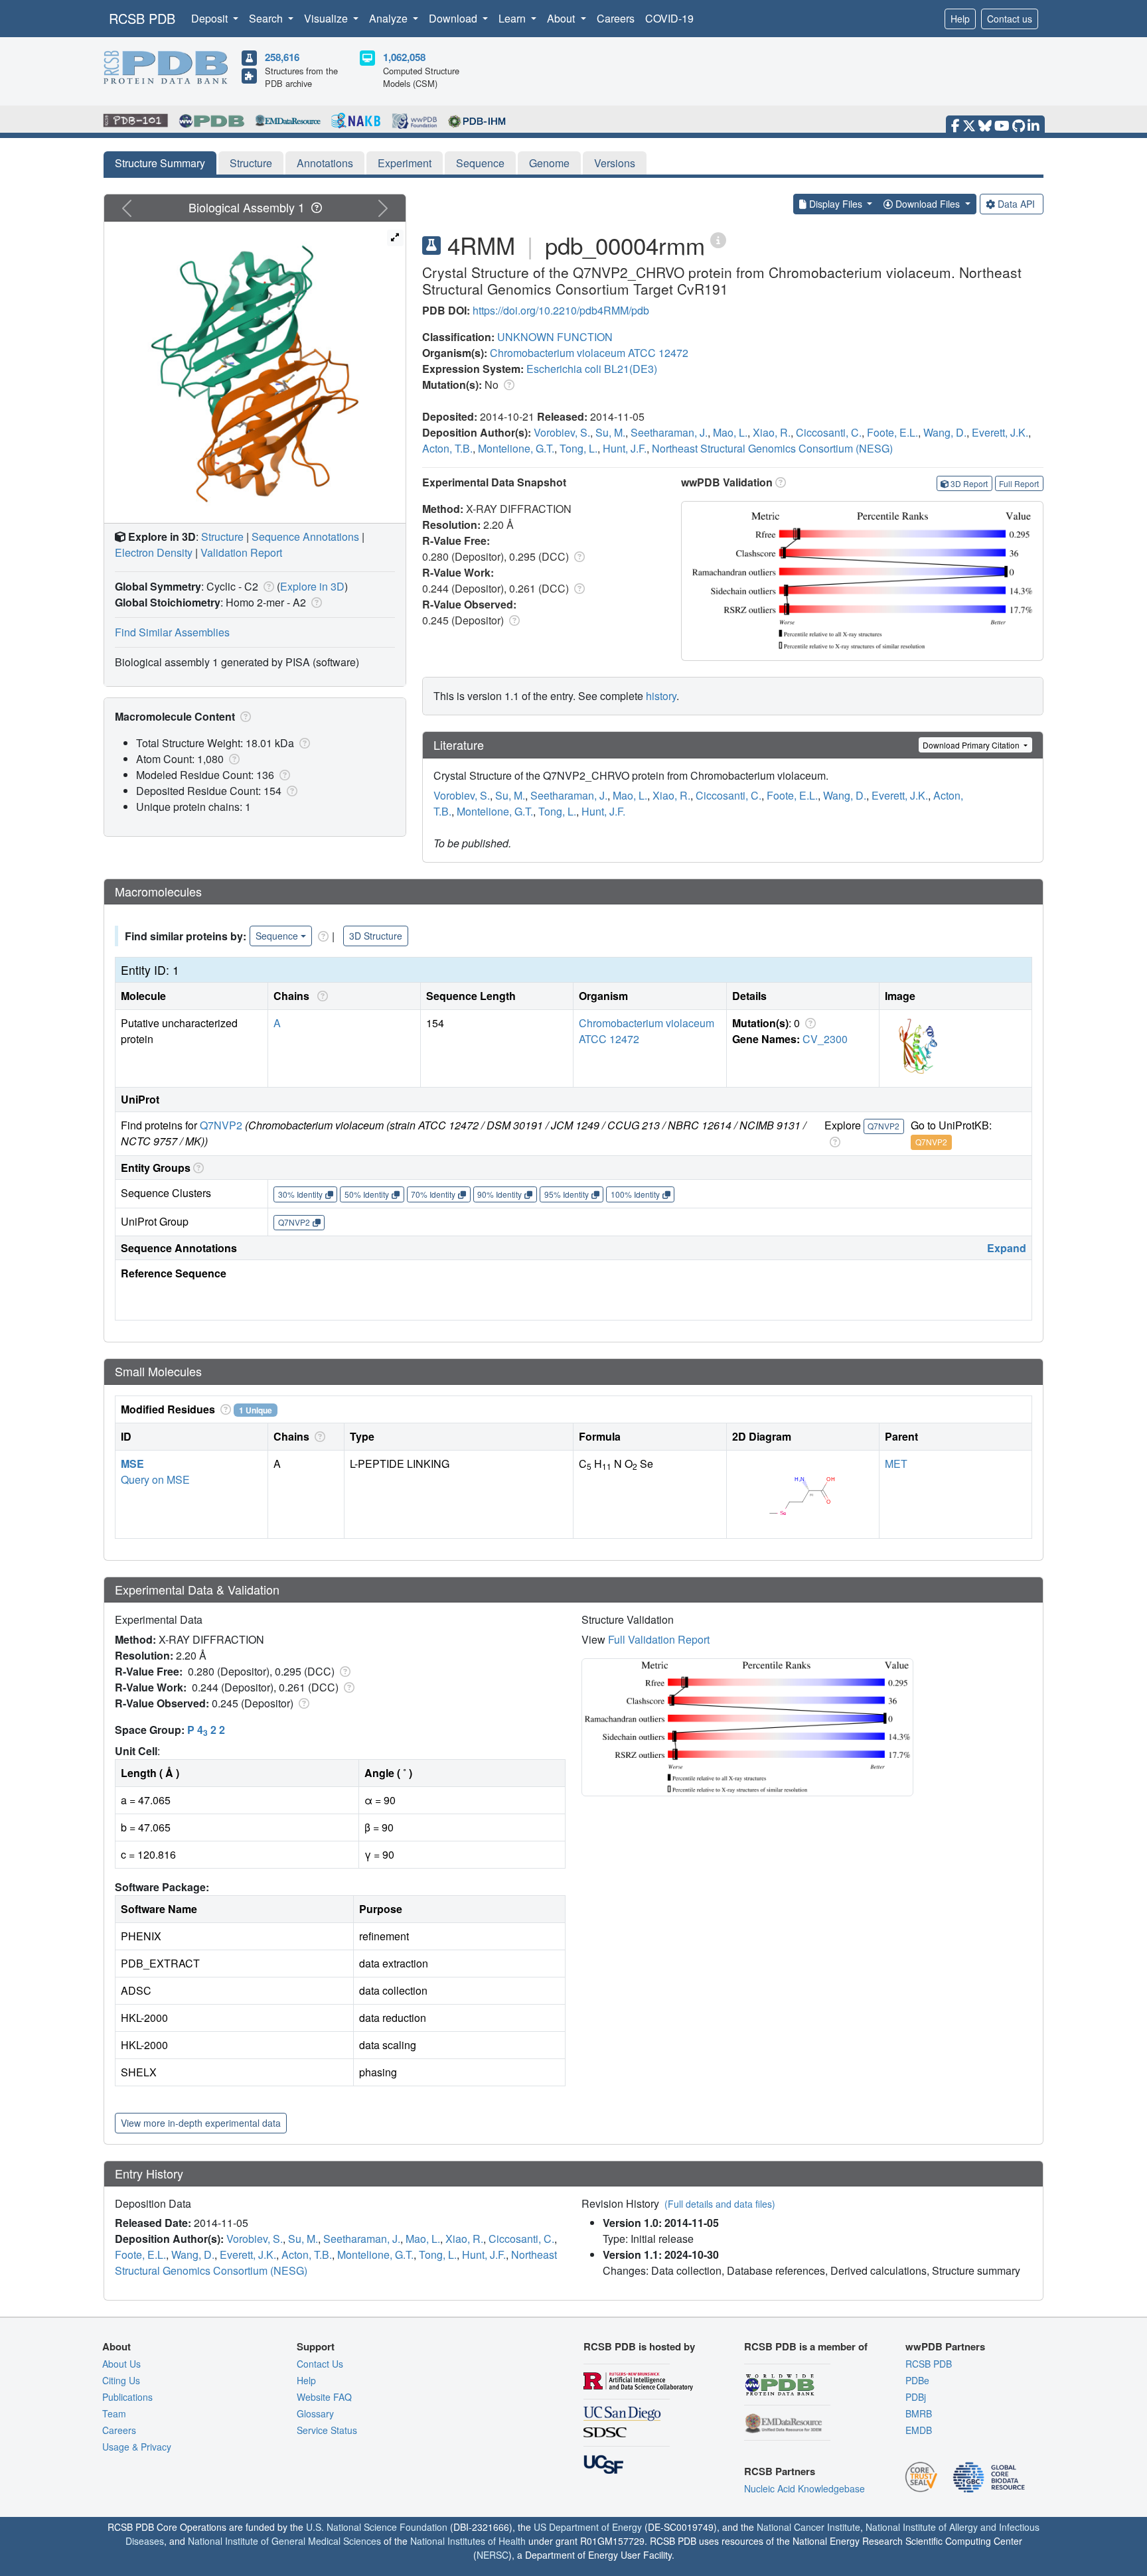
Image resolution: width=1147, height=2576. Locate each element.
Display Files (836, 204)
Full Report (1019, 483)
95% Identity (567, 1194)
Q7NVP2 (221, 1125)
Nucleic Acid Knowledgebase (804, 2488)
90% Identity (499, 1194)
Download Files (928, 204)
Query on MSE (155, 1479)
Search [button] (267, 18)
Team (114, 2413)
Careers (616, 18)
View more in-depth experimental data (201, 2123)
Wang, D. (945, 432)
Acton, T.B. (447, 448)
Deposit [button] (211, 18)
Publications (127, 2397)
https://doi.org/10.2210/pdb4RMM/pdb (561, 310)
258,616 (282, 57)
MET (896, 1464)
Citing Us (121, 2380)
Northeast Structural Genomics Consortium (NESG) (772, 448)
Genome (549, 163)
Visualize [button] (327, 18)
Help (960, 19)
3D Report (969, 483)
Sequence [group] (277, 936)
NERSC (493, 2555)
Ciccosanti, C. (829, 432)
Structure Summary (160, 163)
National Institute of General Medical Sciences (284, 2541)
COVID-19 (669, 18)
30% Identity (300, 1194)
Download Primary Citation (972, 745)
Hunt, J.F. (625, 448)
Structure (251, 163)
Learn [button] (513, 18)
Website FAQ (324, 2397)
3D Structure (376, 936)
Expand (1007, 1248)
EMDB (919, 2430)
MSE (132, 1464)
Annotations (325, 163)
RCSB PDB (142, 18)
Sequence (480, 163)
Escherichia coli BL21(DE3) (592, 369)
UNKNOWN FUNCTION (555, 337)
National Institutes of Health (468, 2541)
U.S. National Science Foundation (377, 2527)
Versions (615, 163)
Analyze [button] (390, 18)
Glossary (315, 2413)
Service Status (327, 2430)
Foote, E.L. (892, 432)
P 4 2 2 (206, 1730)
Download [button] (454, 18)
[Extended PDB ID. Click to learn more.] (718, 239)
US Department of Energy (588, 2527)
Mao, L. (730, 432)
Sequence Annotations (305, 537)
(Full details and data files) (720, 2204)
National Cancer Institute (808, 2527)
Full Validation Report (659, 1639)
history (661, 696)
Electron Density (154, 552)
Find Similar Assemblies (172, 632)
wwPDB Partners (945, 2346)
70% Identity (433, 1194)
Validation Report (241, 552)
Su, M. (610, 432)
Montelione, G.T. (516, 448)
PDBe (917, 2380)
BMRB (919, 2413)
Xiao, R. (772, 432)
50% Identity (367, 1194)
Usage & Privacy (137, 2447)
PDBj (916, 2397)
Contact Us (320, 2364)
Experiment (405, 163)
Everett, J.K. (1000, 432)
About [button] (562, 18)
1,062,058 (404, 57)
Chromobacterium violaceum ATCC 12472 (589, 353)
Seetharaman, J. (669, 432)
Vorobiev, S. (562, 432)
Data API (1016, 204)
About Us (121, 2364)
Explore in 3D (312, 586)
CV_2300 (825, 1039)
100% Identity (635, 1194)
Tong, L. (578, 448)
